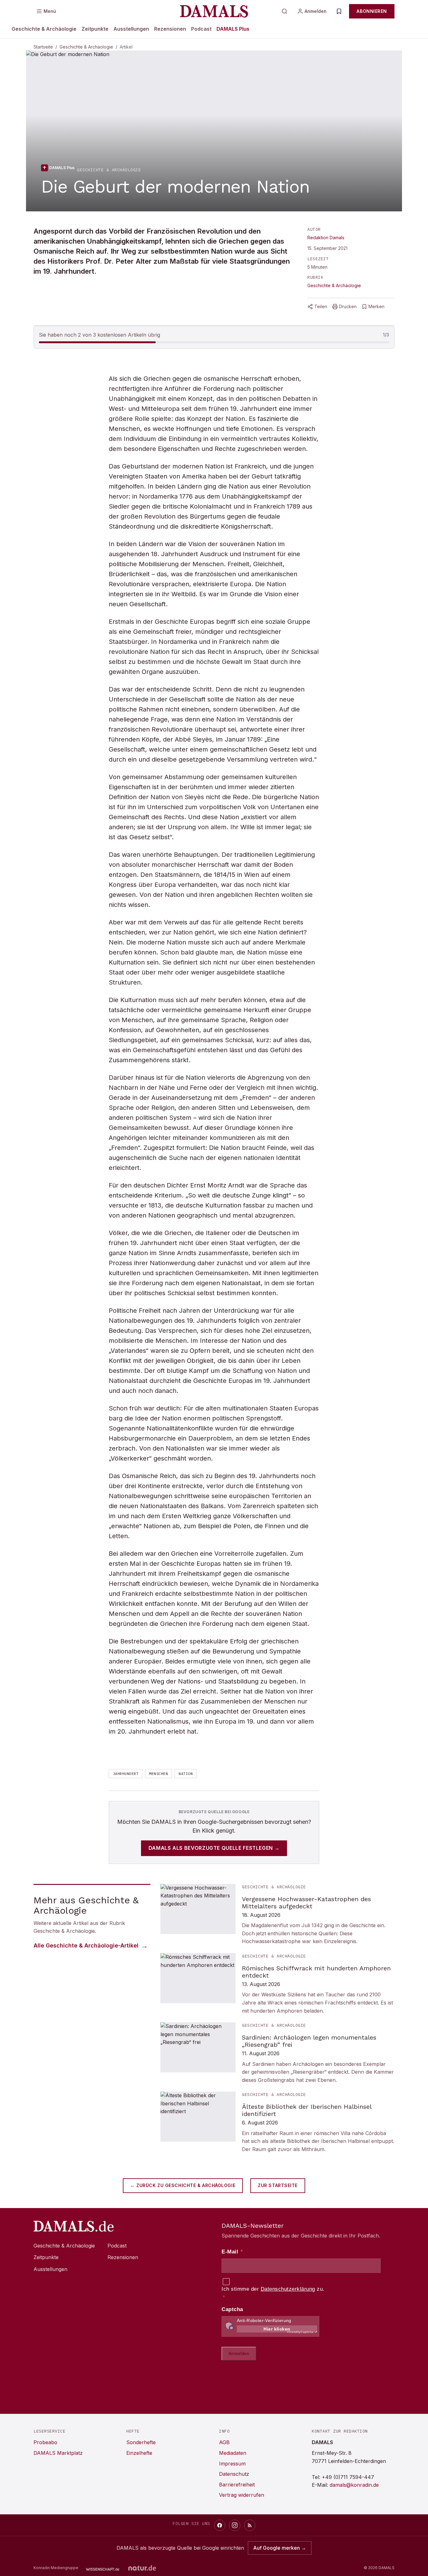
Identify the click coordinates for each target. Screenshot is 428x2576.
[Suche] (284, 11)
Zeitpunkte (95, 29)
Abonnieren (372, 11)
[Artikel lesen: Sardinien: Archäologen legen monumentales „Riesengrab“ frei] (277, 2053)
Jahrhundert (126, 1774)
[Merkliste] (339, 11)
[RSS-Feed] (250, 2525)
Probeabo (45, 2442)
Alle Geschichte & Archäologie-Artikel (86, 1945)
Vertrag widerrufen (242, 2495)
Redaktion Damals (326, 238)
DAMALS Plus (233, 29)
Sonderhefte (141, 2442)
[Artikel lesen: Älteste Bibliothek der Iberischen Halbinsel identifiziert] (277, 2122)
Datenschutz (234, 2474)
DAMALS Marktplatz (58, 2453)
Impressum (232, 2464)
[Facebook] (220, 2525)
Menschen (159, 1774)
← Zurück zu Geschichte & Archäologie (183, 2185)
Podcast (201, 29)
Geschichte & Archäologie (44, 29)
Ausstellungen (131, 29)
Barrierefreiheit (237, 2485)
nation (186, 1774)
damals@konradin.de (354, 2485)
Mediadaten (233, 2453)
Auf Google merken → (280, 2548)
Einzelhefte (139, 2453)
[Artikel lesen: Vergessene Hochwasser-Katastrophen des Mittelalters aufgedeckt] (277, 1915)
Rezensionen (170, 29)
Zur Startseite (278, 2185)
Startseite (43, 47)
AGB (224, 2442)
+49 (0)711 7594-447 (348, 2477)
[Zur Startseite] (214, 11)
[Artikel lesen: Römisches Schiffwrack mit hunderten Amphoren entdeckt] (277, 1984)
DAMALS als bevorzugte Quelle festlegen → (214, 1848)
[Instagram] (235, 2525)
